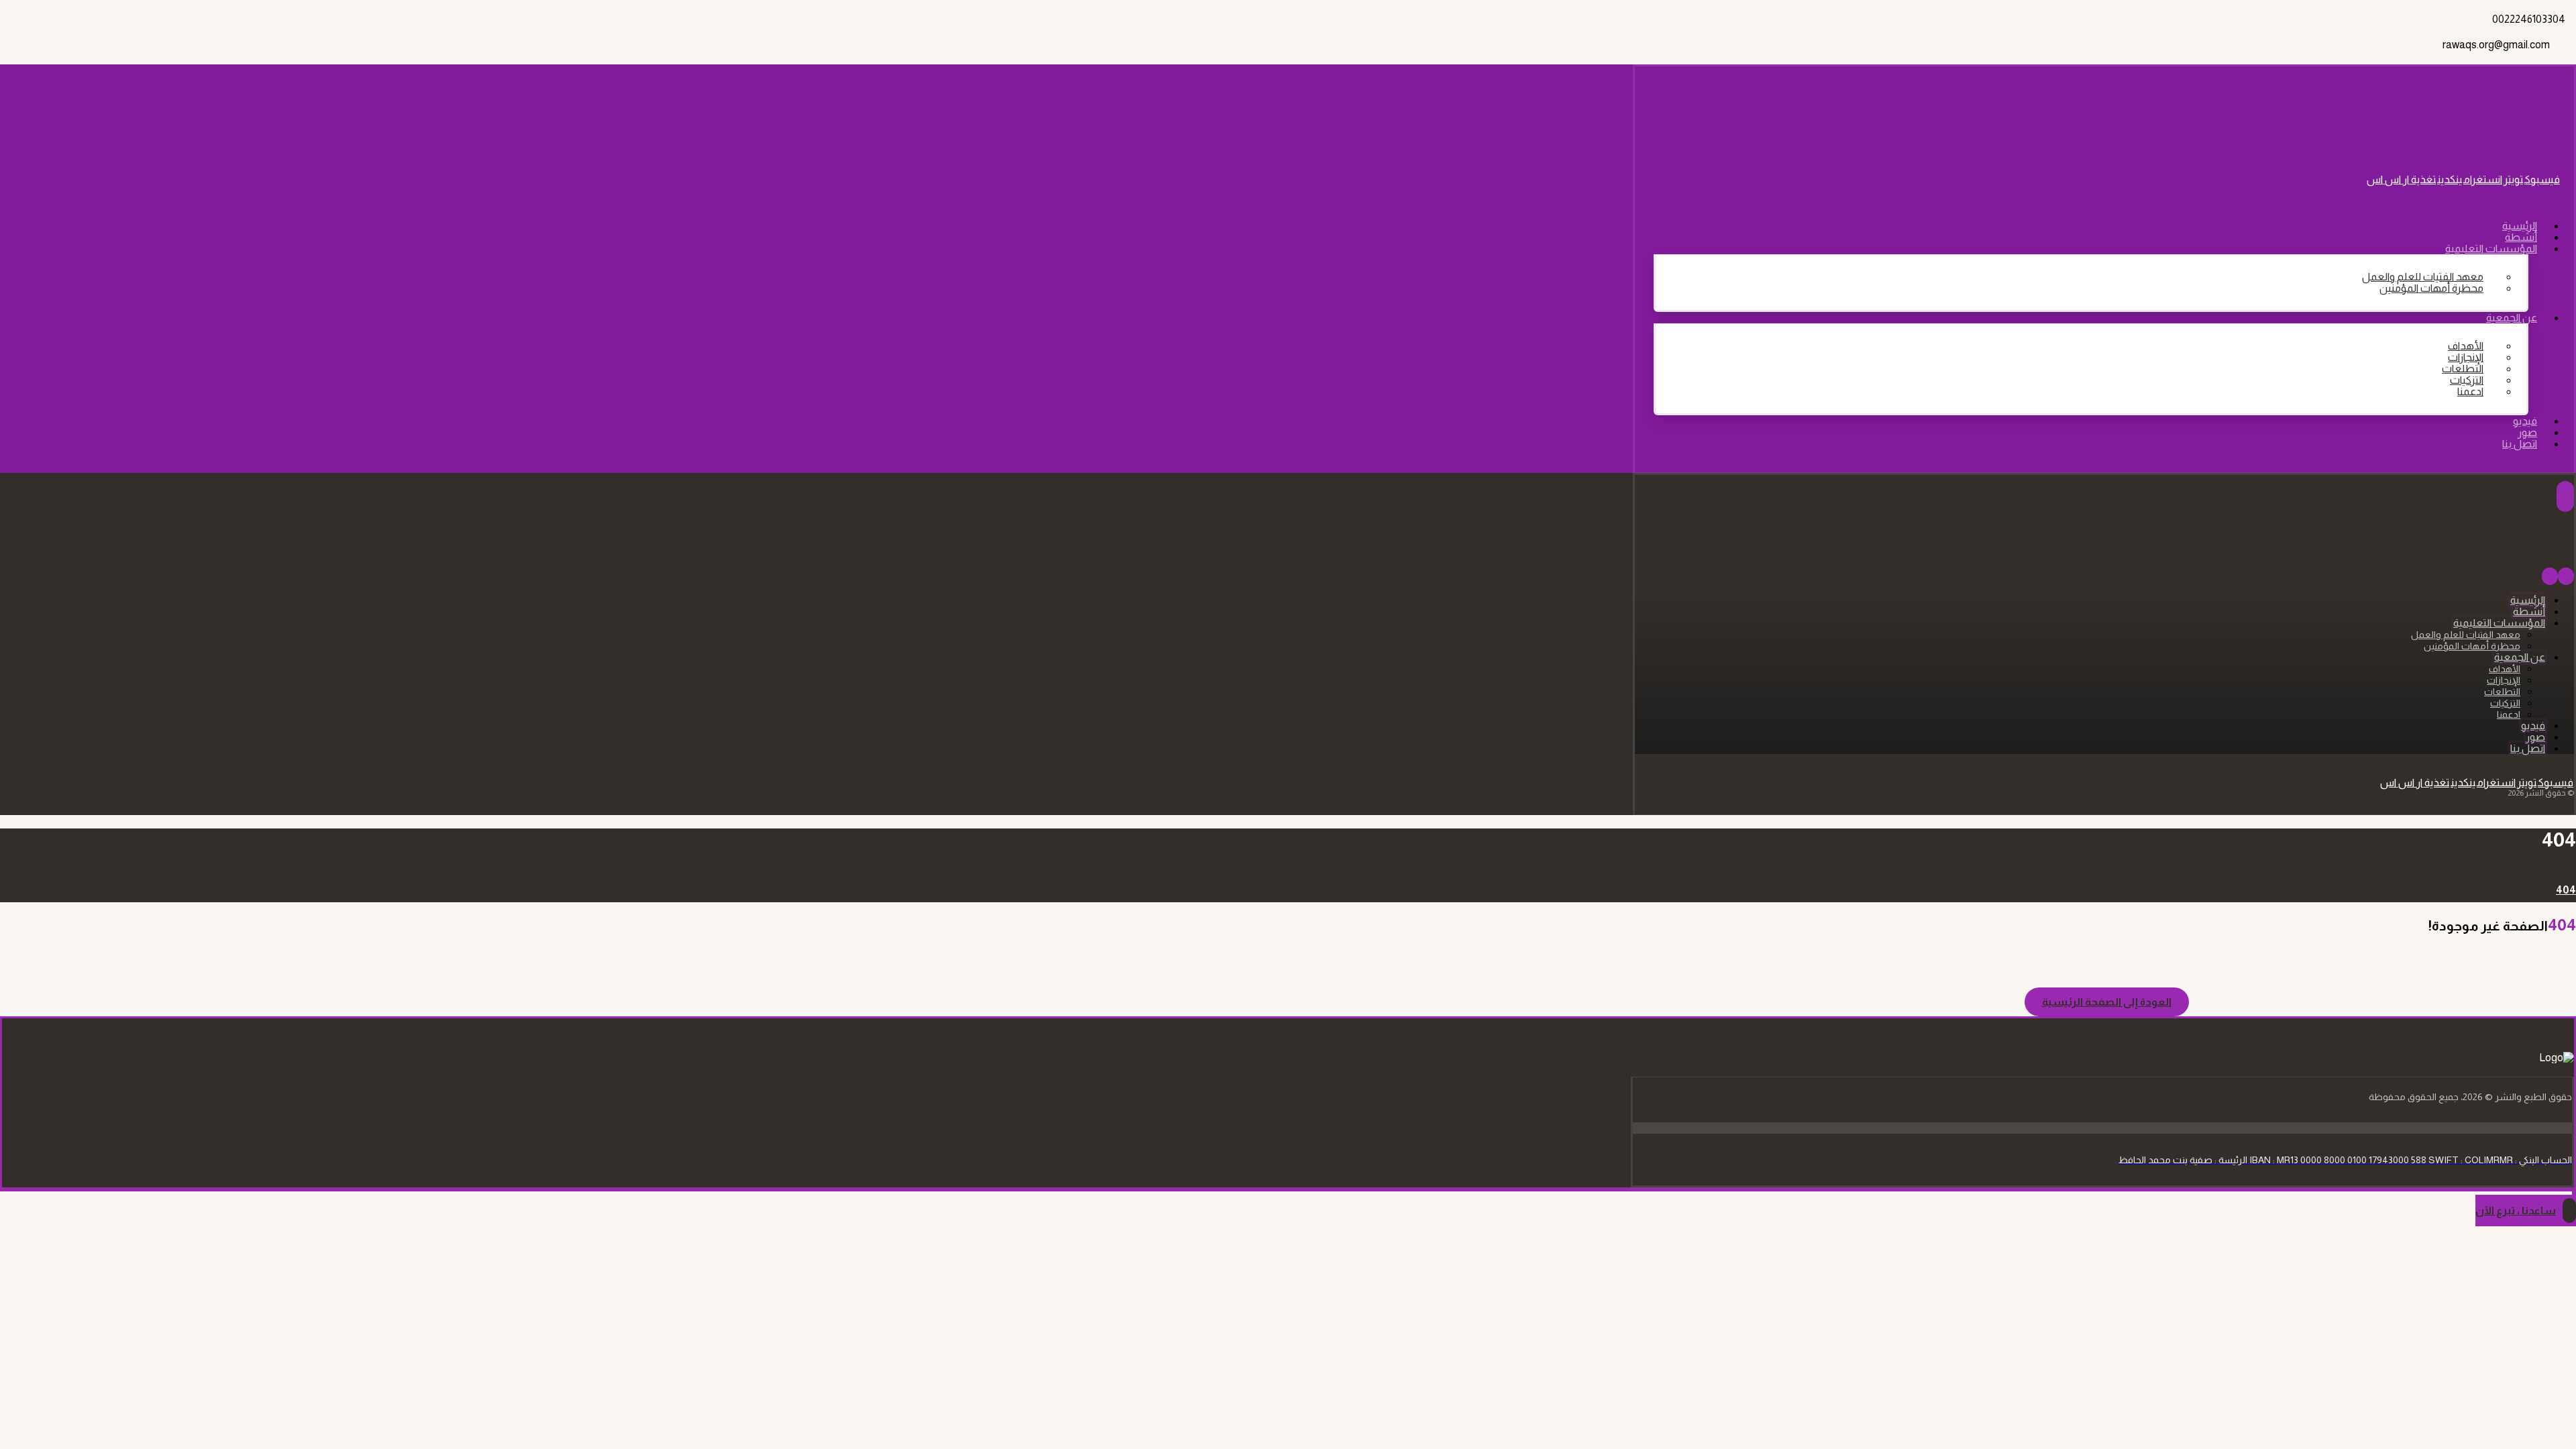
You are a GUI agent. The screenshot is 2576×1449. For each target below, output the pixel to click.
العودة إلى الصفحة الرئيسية (2107, 1002)
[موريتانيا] (2505, 132)
